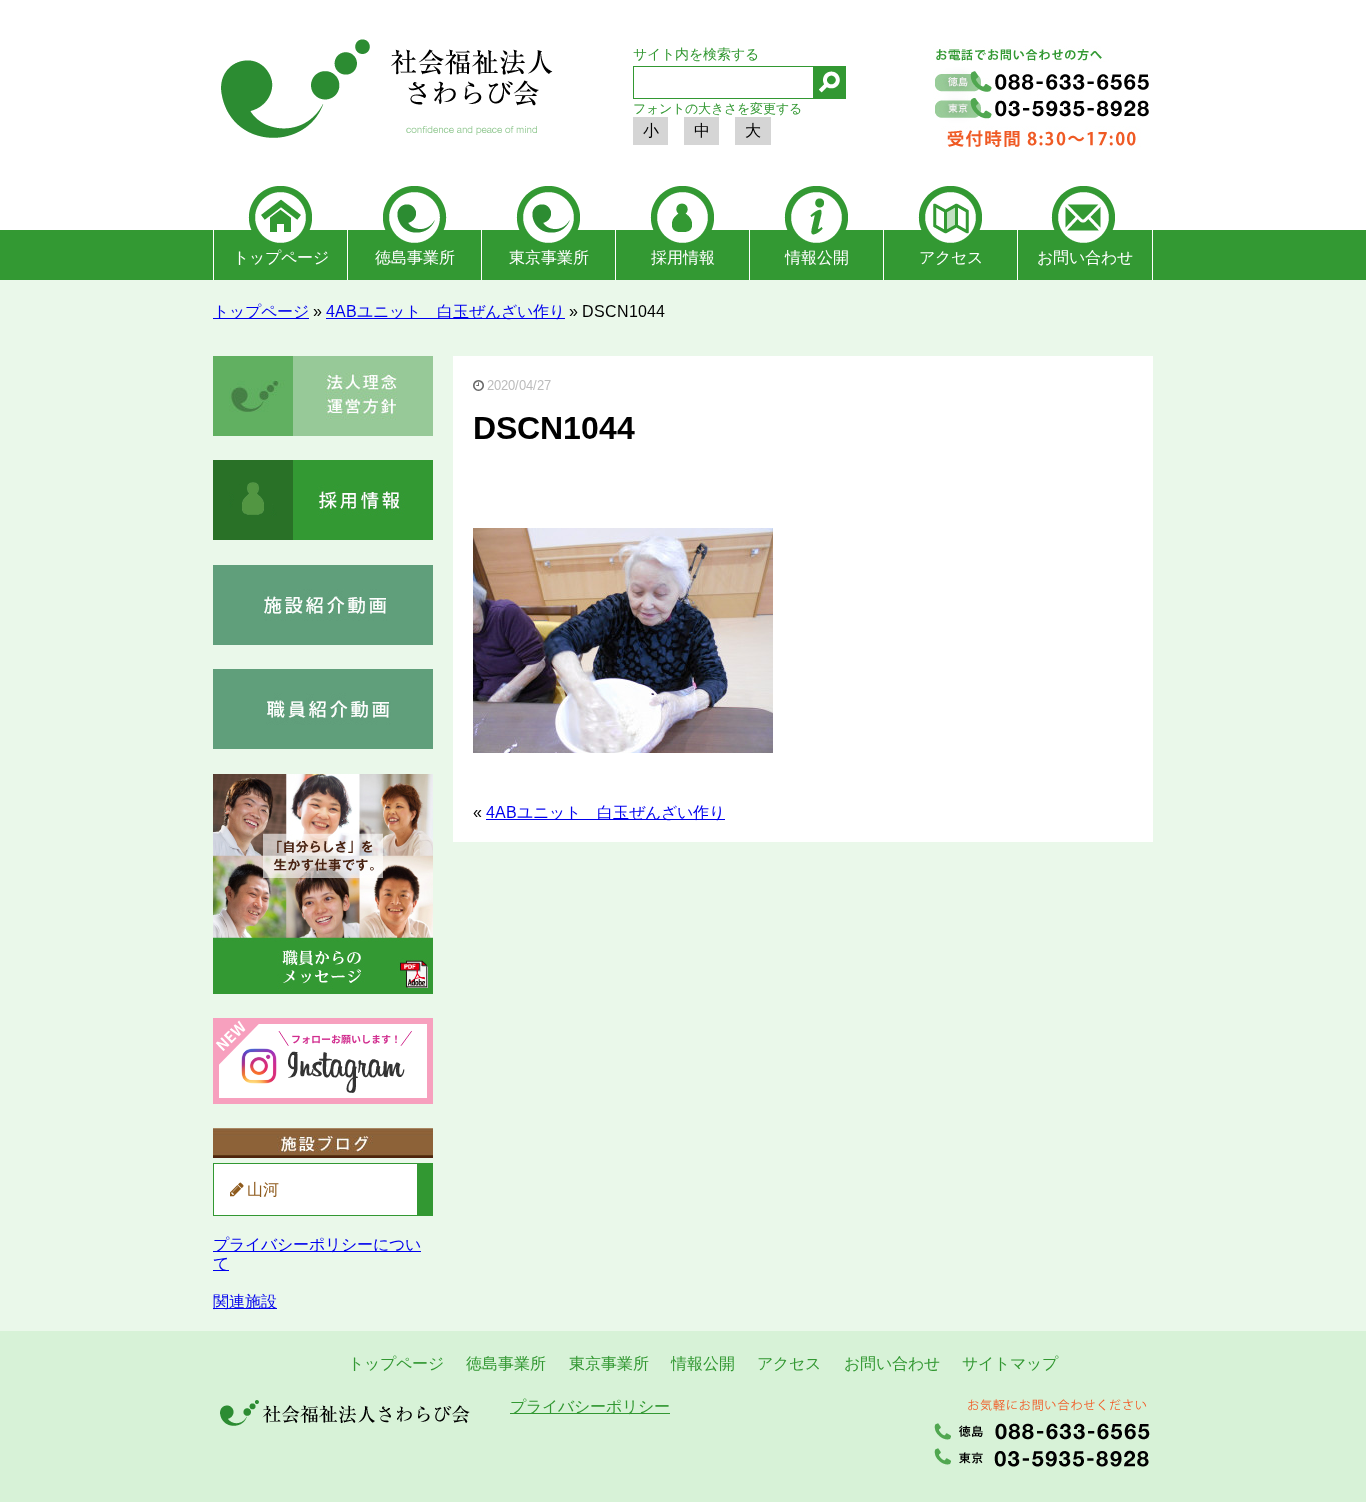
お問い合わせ (1085, 257)
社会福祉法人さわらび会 (383, 92)
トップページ (281, 257)
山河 (263, 1189)
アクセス (951, 257)
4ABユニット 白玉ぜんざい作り (445, 311)
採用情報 (683, 257)
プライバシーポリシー (590, 1406)
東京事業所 (549, 257)
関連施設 (245, 1301)
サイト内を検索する (696, 54)
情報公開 (817, 257)
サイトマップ (1010, 1363)
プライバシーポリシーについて (317, 1253)
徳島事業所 (415, 257)
